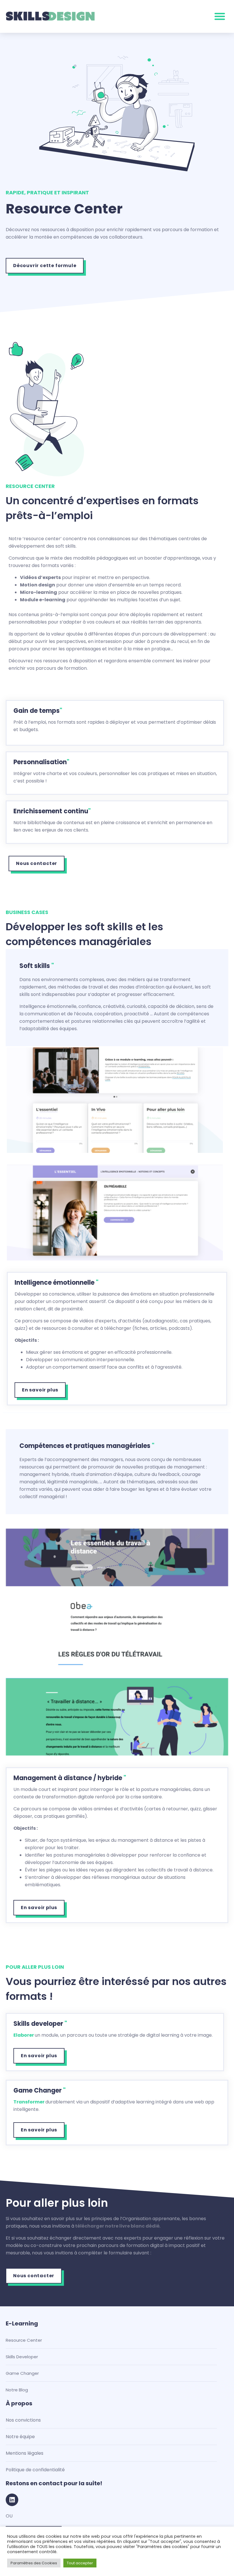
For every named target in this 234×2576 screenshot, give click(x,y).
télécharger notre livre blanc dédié (117, 2226)
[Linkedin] (12, 2500)
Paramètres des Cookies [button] (34, 2563)
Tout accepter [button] (80, 2563)
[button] (220, 16)
